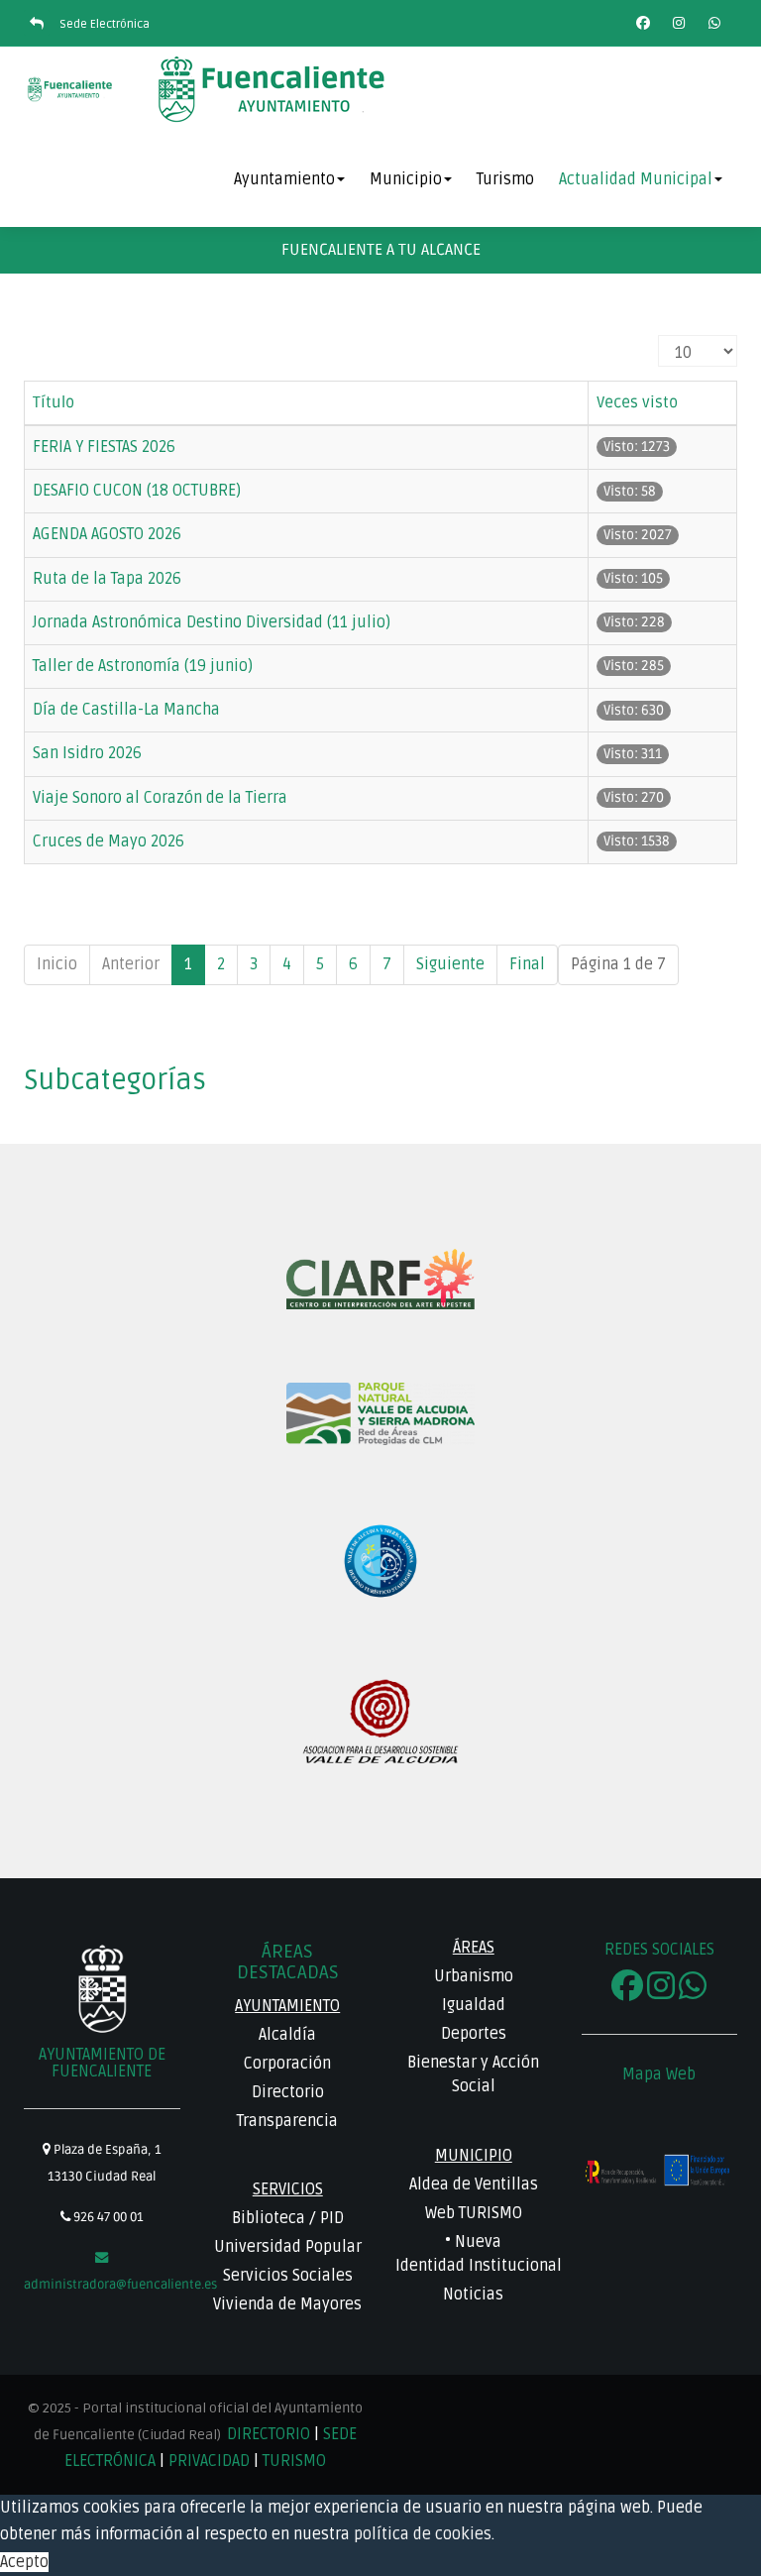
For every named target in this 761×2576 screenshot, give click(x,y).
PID (332, 2218)
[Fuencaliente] (71, 89)
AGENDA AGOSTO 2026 (107, 534)
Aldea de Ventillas (474, 2184)
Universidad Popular (288, 2247)
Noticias (473, 2295)
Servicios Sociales (288, 2276)
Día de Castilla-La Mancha (126, 710)
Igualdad (474, 2005)
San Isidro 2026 (87, 753)
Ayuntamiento (284, 179)
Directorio (288, 2092)
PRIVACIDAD (209, 2461)
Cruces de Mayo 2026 (109, 841)
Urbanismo (474, 1976)
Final (527, 964)
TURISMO (294, 2461)
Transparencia (287, 2121)
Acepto (24, 2562)
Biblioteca (269, 2218)
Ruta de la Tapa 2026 (107, 579)
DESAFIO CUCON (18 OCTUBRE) (137, 491)
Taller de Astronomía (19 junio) (143, 666)
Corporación (287, 2064)
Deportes (474, 2034)
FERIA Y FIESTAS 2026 (104, 447)
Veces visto (637, 402)
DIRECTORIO (271, 2434)
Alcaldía (287, 2035)
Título (54, 402)
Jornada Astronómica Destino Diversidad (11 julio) (212, 622)
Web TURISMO (474, 2213)
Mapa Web (659, 2074)
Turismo (505, 179)
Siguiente (450, 964)
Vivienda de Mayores (287, 2304)
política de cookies (423, 2534)
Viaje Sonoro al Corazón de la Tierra (160, 798)
